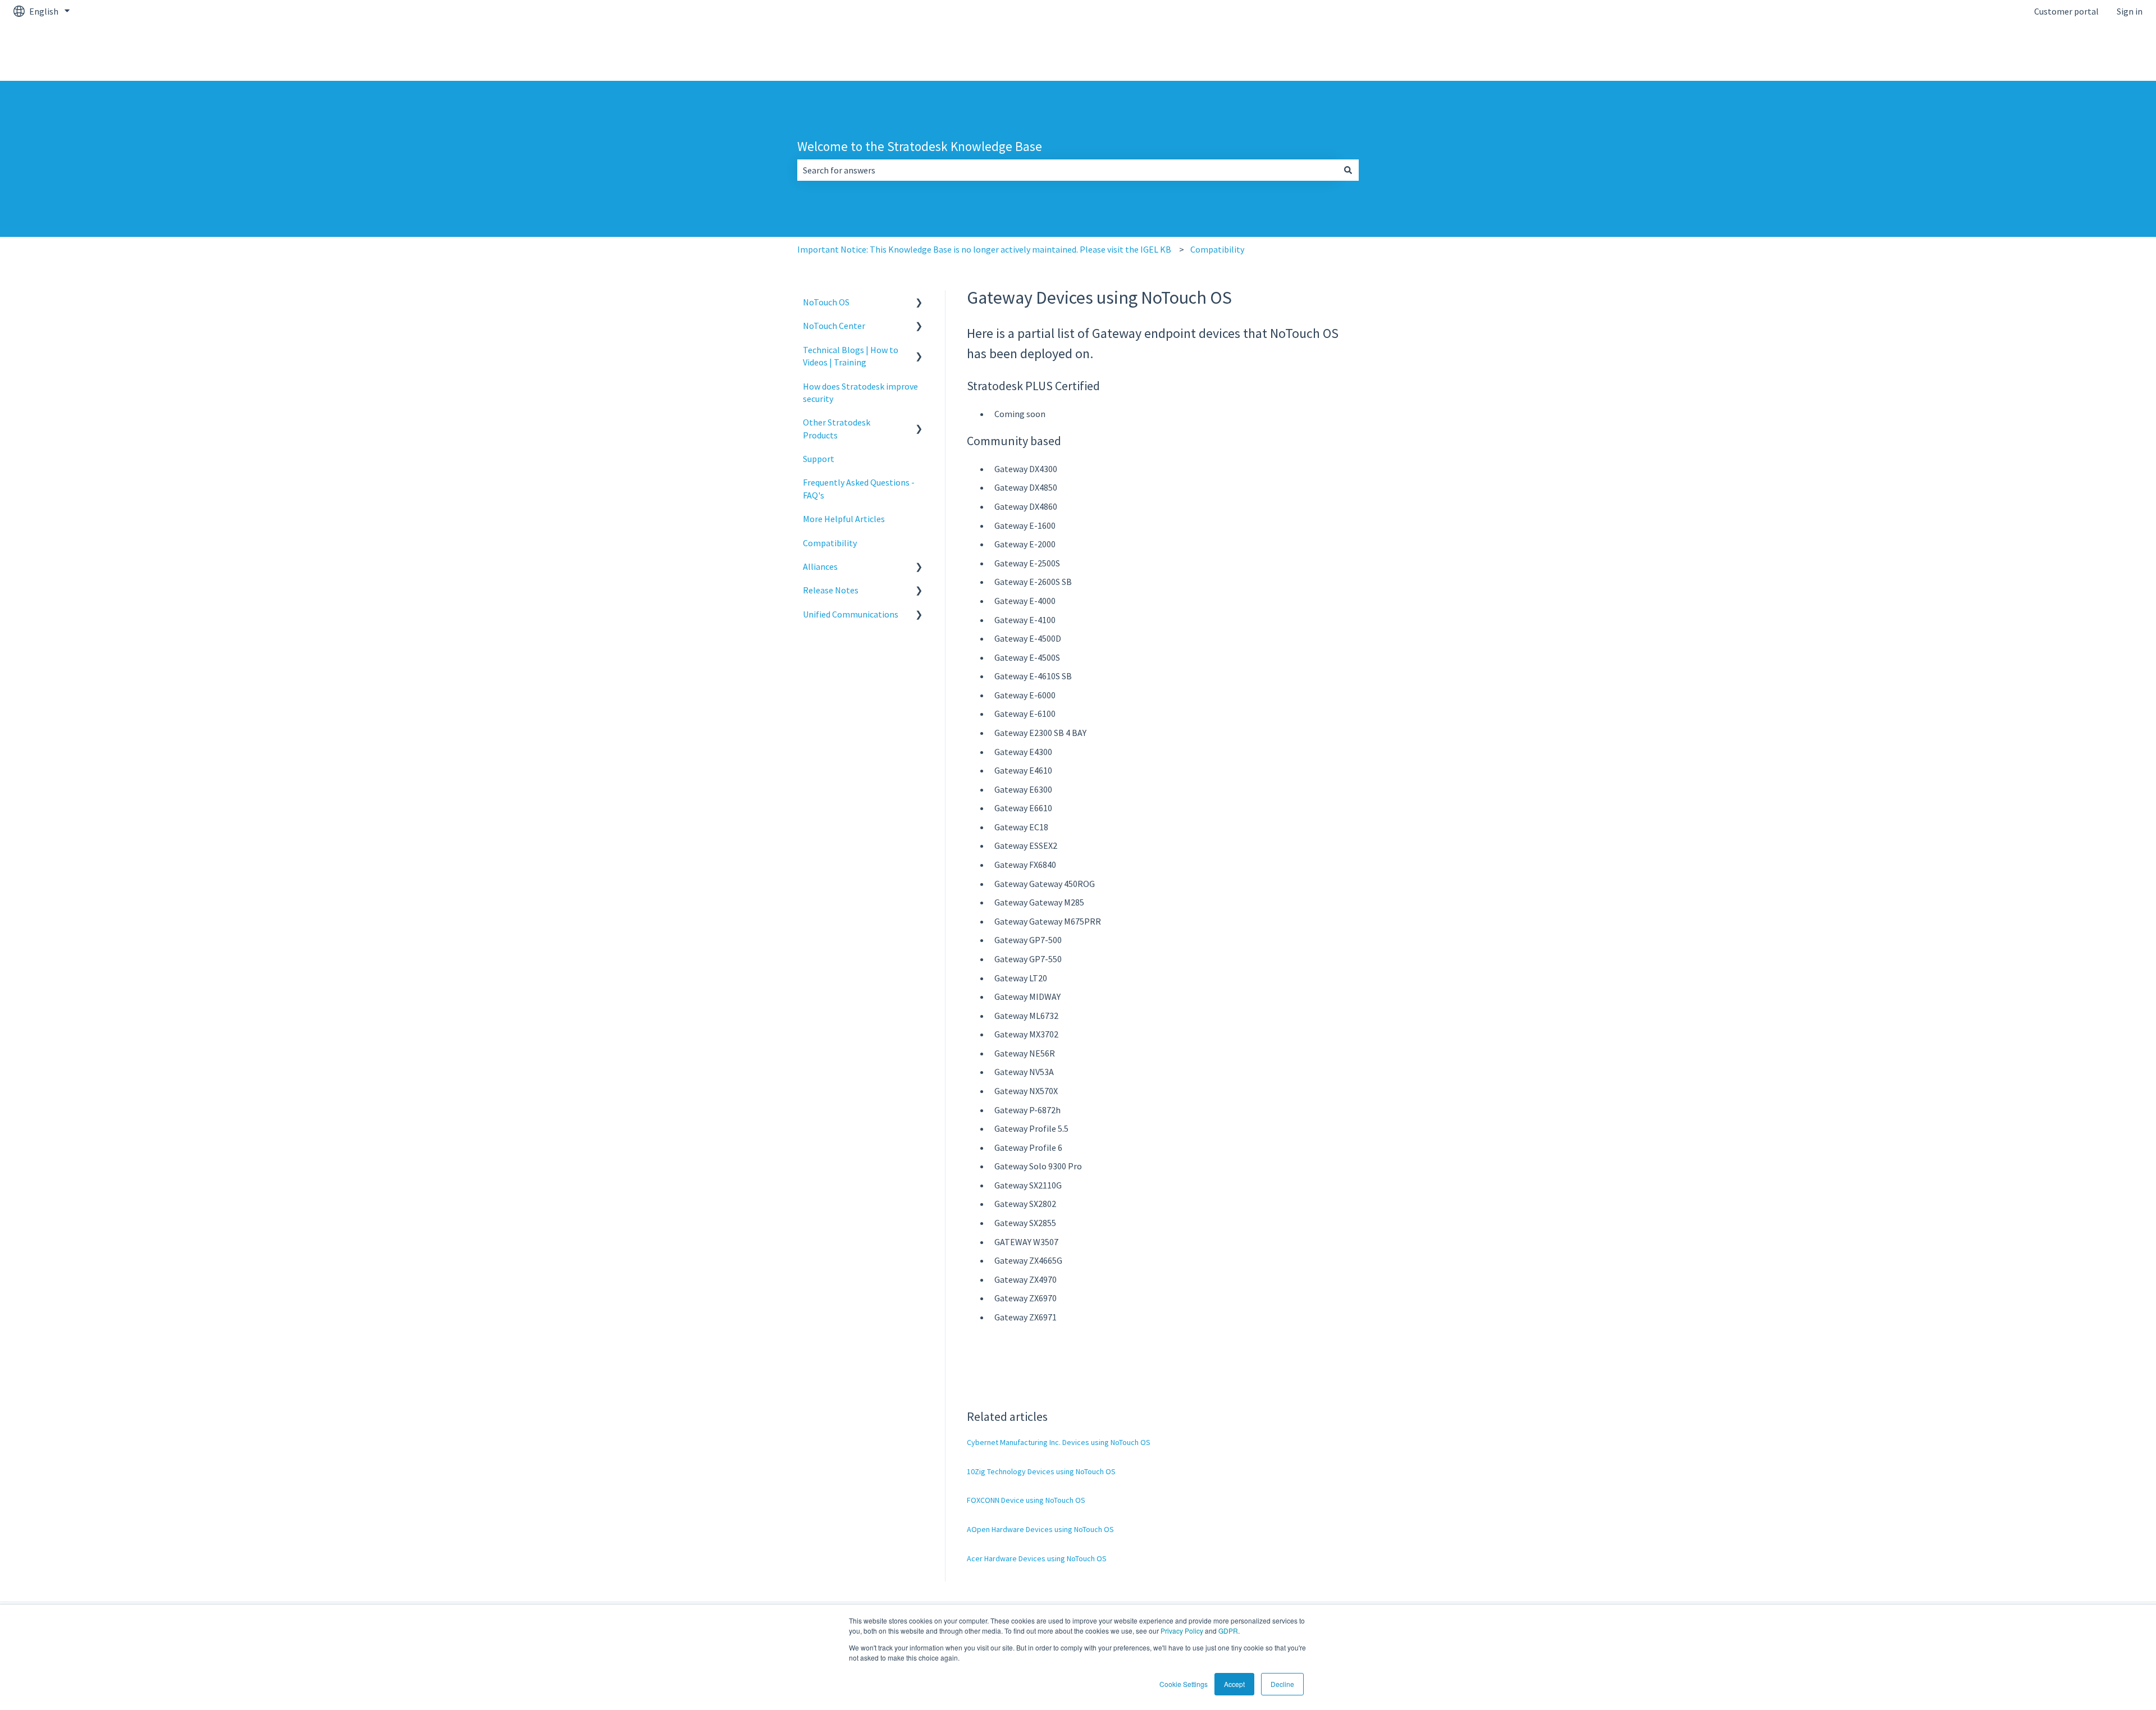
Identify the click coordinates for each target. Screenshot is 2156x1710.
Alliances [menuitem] (820, 566)
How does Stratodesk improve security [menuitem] (860, 392)
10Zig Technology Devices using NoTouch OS (1041, 1471)
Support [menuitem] (819, 459)
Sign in (2130, 11)
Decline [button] (1282, 1684)
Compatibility (1217, 249)
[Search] (1348, 170)
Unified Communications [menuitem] (851, 614)
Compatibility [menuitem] (830, 543)
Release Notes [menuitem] (831, 590)
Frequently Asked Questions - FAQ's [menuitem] (859, 488)
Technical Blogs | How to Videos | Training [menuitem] (851, 356)
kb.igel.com (2109, 52)
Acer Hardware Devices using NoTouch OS (1037, 1558)
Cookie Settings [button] (1184, 1684)
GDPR (1228, 1631)
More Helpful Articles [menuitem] (844, 519)
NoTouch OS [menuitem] (826, 302)
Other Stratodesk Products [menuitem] (837, 428)
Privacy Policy (1182, 1631)
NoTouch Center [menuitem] (834, 326)
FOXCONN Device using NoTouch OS (1026, 1500)
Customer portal (2066, 11)
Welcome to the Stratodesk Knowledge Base (920, 146)
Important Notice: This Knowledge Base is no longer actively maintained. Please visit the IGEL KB (984, 249)
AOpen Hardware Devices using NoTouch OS (1040, 1529)
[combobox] (1067, 170)
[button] (919, 303)
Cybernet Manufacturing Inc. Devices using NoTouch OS (1059, 1442)
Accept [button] (1234, 1684)
